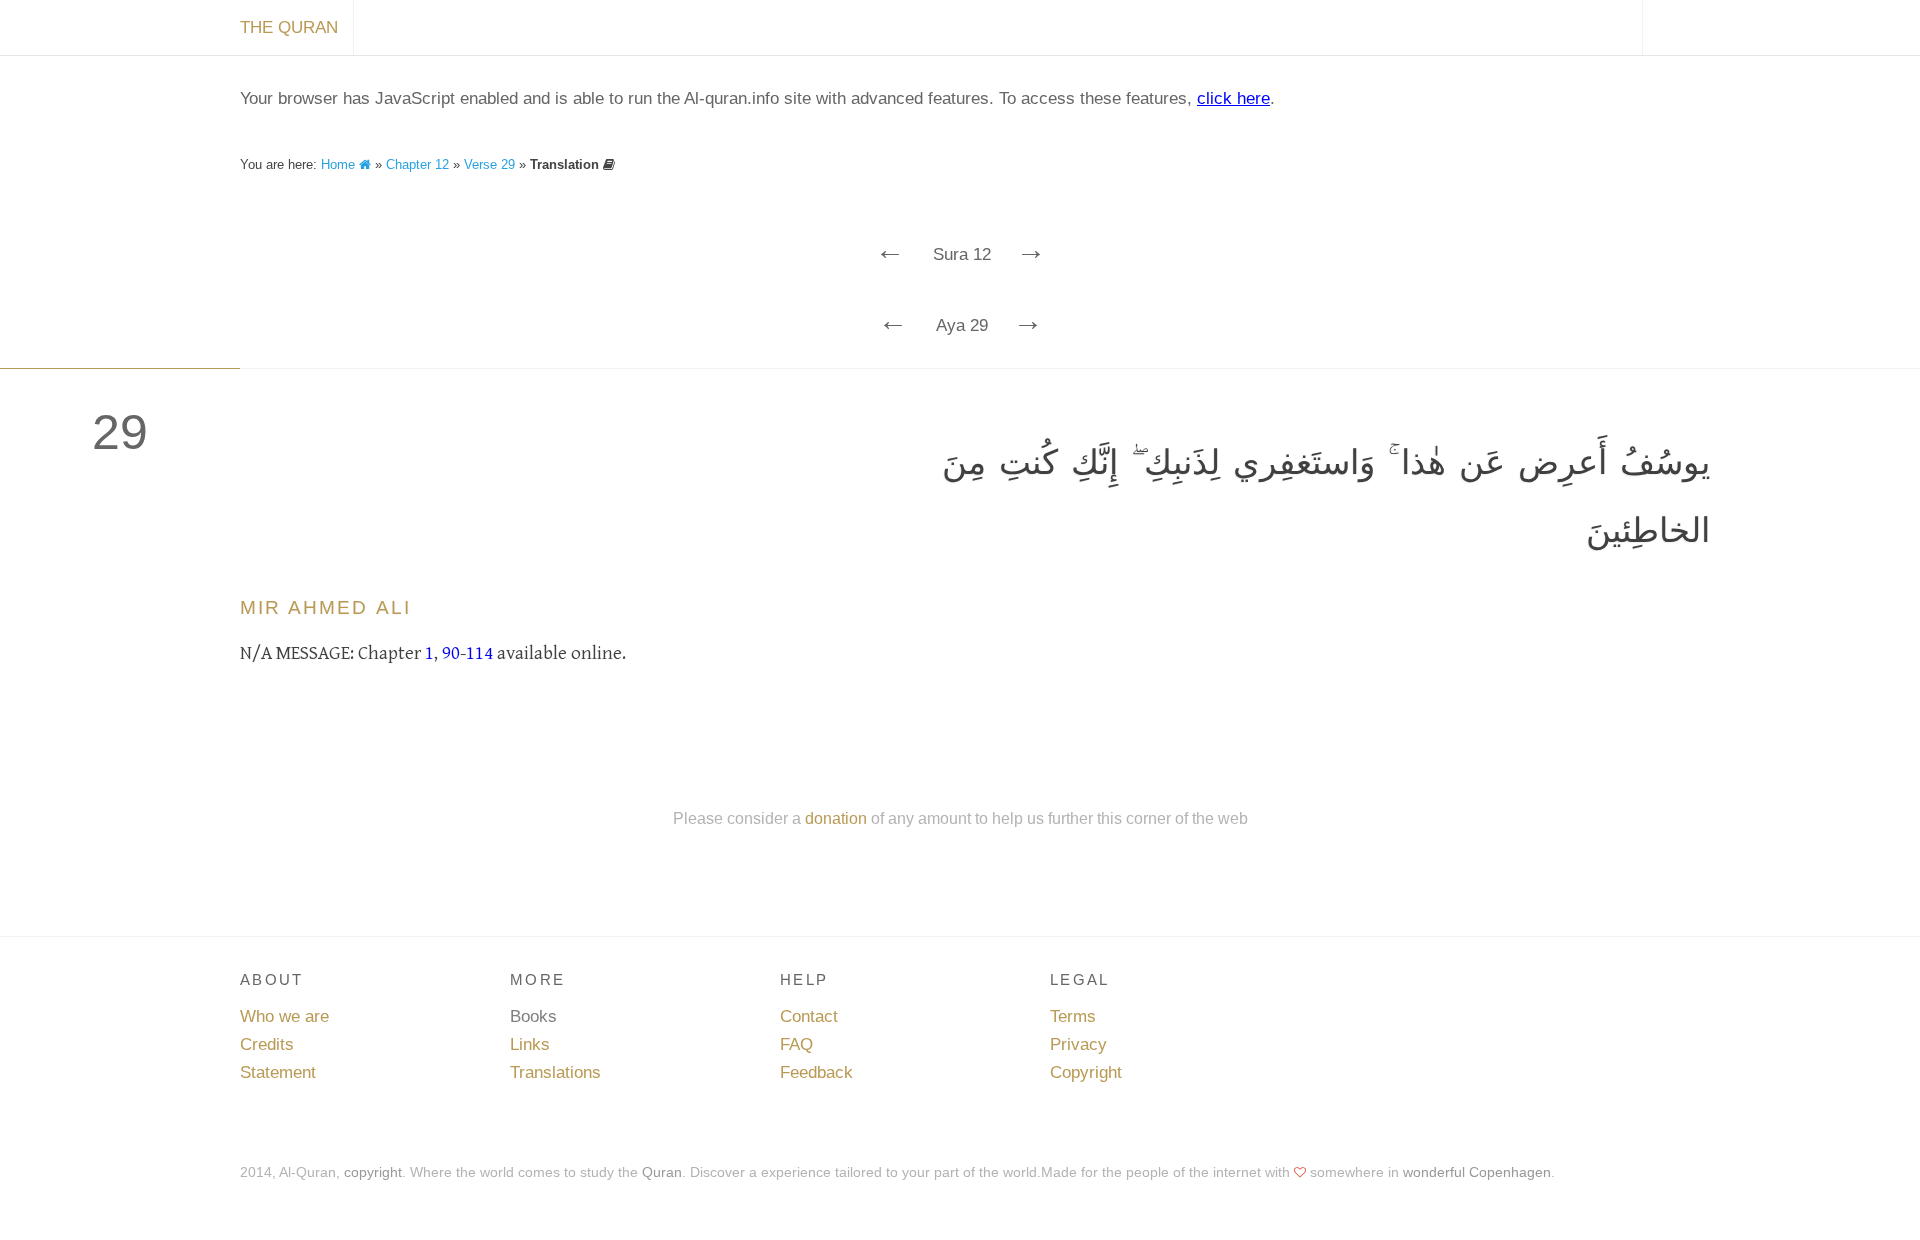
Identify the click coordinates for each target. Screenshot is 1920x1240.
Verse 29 (489, 164)
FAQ (796, 1044)
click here (1233, 98)
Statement (278, 1072)
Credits (267, 1044)
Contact (809, 1016)
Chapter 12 (417, 164)
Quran (662, 1172)
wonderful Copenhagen (1477, 1172)
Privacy (1078, 1044)
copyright (373, 1172)
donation (836, 818)
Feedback (816, 1072)
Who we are (284, 1016)
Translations (555, 1072)
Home (340, 164)
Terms (1073, 1016)
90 (451, 653)
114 (479, 653)
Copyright (1086, 1072)
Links (530, 1044)
